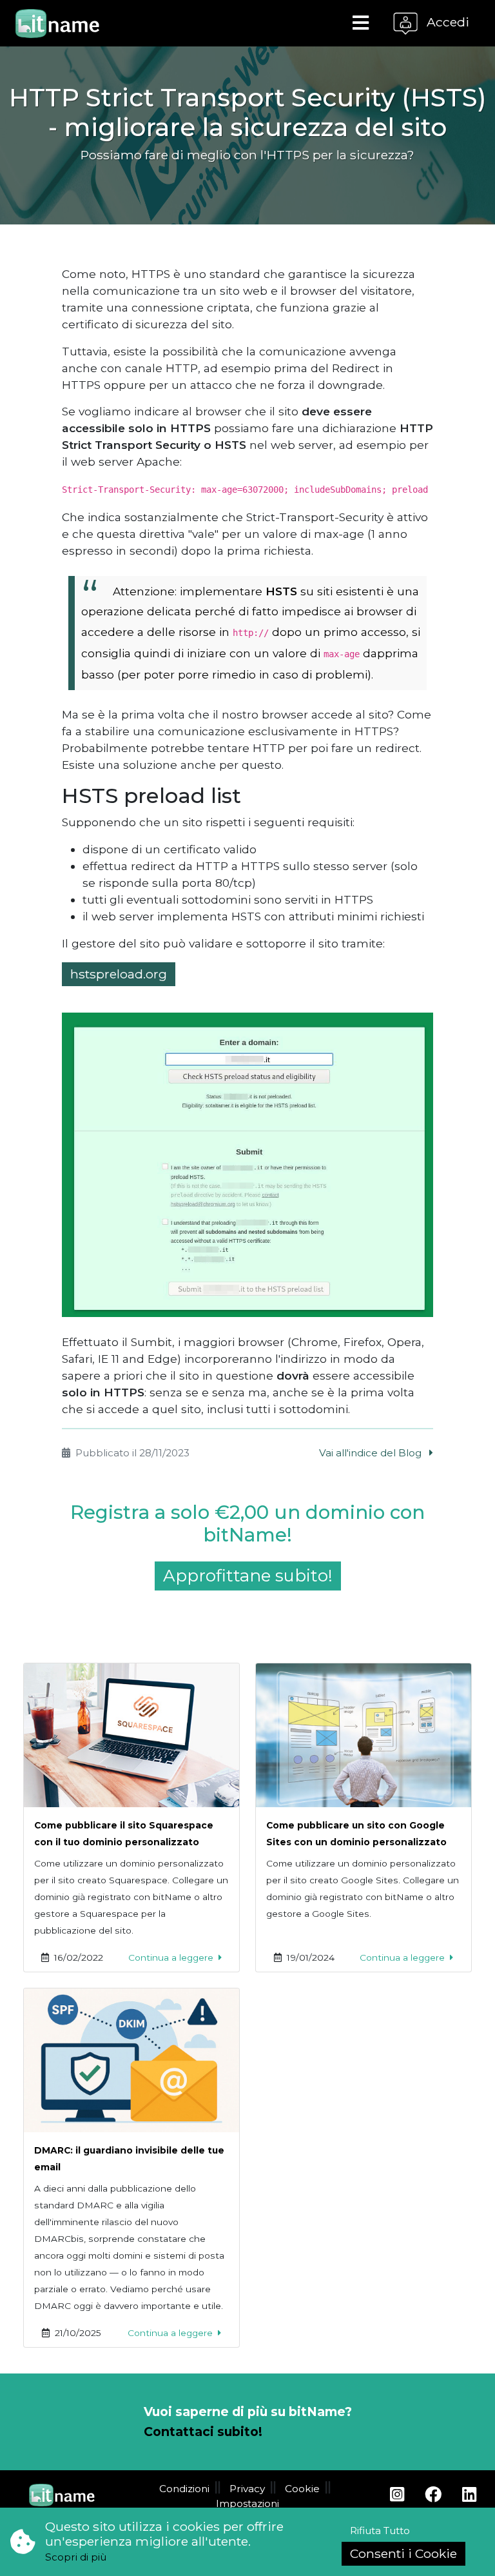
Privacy (247, 2489)
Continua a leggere (172, 1957)
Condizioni (184, 2489)
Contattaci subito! (203, 2432)
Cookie (302, 2489)
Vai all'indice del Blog (372, 1453)
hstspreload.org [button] (119, 974)
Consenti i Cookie (403, 2553)
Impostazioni (247, 2503)
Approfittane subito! (248, 1576)
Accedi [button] (446, 22)
